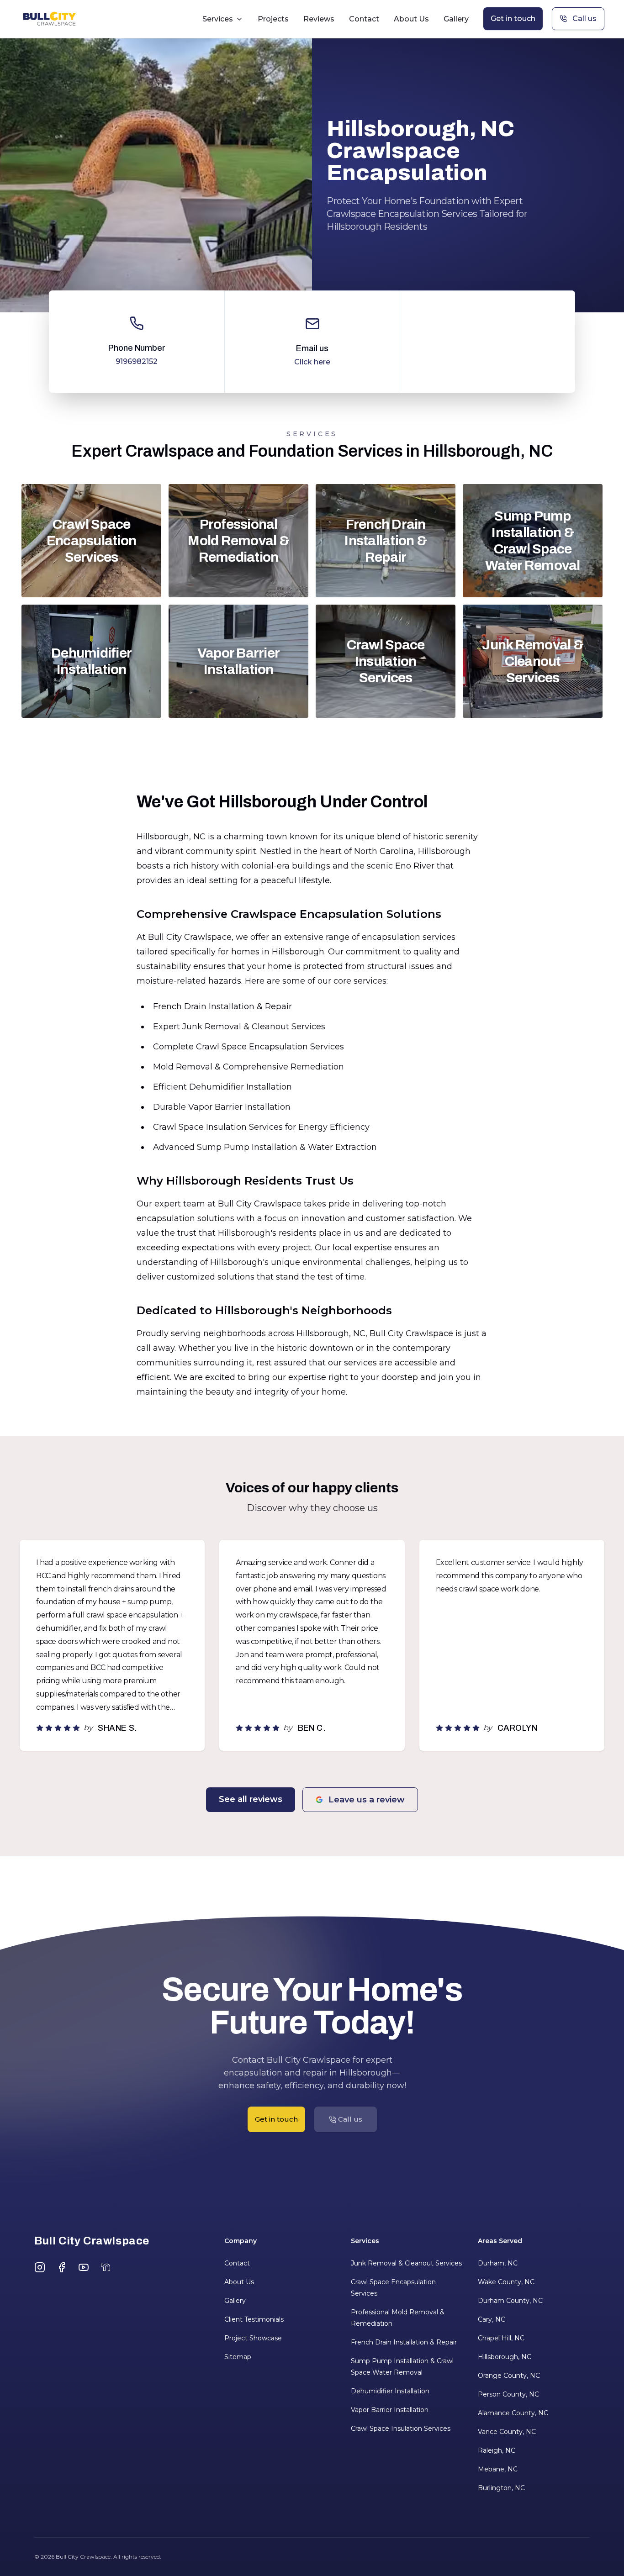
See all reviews (251, 1799)
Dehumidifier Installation (390, 2391)
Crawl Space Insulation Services (401, 2428)
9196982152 (137, 361)
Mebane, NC (498, 2469)
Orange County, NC (509, 2376)
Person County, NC (508, 2394)
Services (218, 19)
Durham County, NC (510, 2301)
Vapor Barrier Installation (390, 2410)
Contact (364, 19)
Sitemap (238, 2357)
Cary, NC (492, 2319)
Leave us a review (367, 1800)
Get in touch (513, 18)
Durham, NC (498, 2263)
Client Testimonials (254, 2319)
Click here (312, 362)
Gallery (456, 19)
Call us (584, 18)
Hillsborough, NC (505, 2357)
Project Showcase (253, 2338)
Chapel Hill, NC (501, 2338)
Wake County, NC (506, 2282)
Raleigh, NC (497, 2450)
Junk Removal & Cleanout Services (406, 2263)
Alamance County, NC (513, 2413)
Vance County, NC (507, 2432)
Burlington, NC (501, 2488)
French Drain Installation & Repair (404, 2342)
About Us (411, 19)
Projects (273, 19)
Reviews (319, 19)
